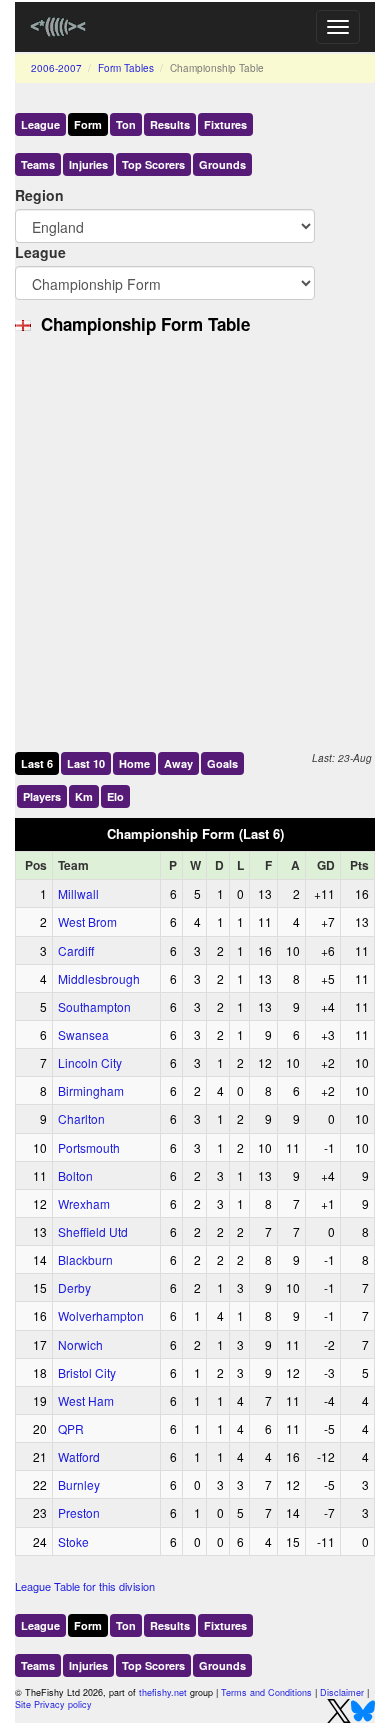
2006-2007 (56, 68)
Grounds (222, 164)
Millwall (78, 893)
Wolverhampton (101, 1315)
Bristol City (87, 1372)
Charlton (81, 1118)
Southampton (94, 1006)
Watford (79, 1456)
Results (170, 124)
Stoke (73, 1541)
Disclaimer (342, 1692)
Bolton (75, 1175)
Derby (74, 1287)
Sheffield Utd (93, 1231)
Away (178, 763)
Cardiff (76, 950)
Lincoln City (90, 1062)
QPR (71, 1428)
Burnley (79, 1484)
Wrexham (84, 1203)
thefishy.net (163, 1692)
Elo (115, 796)
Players (42, 796)
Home (134, 763)
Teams (38, 164)
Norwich (80, 1344)
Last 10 (86, 763)
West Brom (87, 921)
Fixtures (225, 124)
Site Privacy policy (53, 1704)
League (40, 124)
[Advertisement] (195, 544)
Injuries (88, 164)
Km (84, 796)
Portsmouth (89, 1147)
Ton (126, 124)
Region (39, 195)
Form (88, 124)
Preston (79, 1512)
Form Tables (126, 68)
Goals (222, 763)
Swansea (83, 1034)
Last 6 (37, 763)
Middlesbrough (99, 978)
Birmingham (91, 1090)
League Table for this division (85, 1586)
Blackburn (85, 1259)
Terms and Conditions (266, 1692)
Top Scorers (153, 164)
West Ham (86, 1400)
